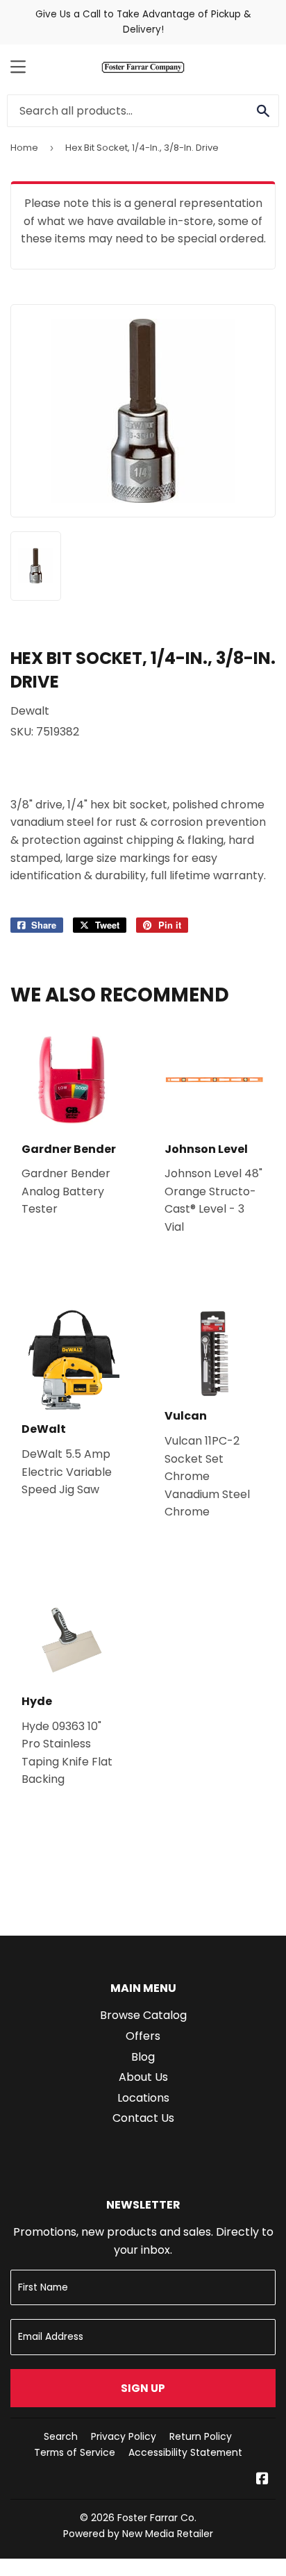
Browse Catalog (143, 2015)
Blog (143, 2057)
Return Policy (201, 2436)
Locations (143, 2098)
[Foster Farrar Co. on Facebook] (262, 2480)
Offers (143, 2036)
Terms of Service (75, 2452)
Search (61, 2436)
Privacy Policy (124, 2436)
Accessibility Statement (185, 2452)
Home (24, 148)
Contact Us (143, 2118)
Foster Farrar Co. (157, 2518)
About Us (143, 2077)
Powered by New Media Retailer (138, 2534)
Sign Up (143, 2388)
